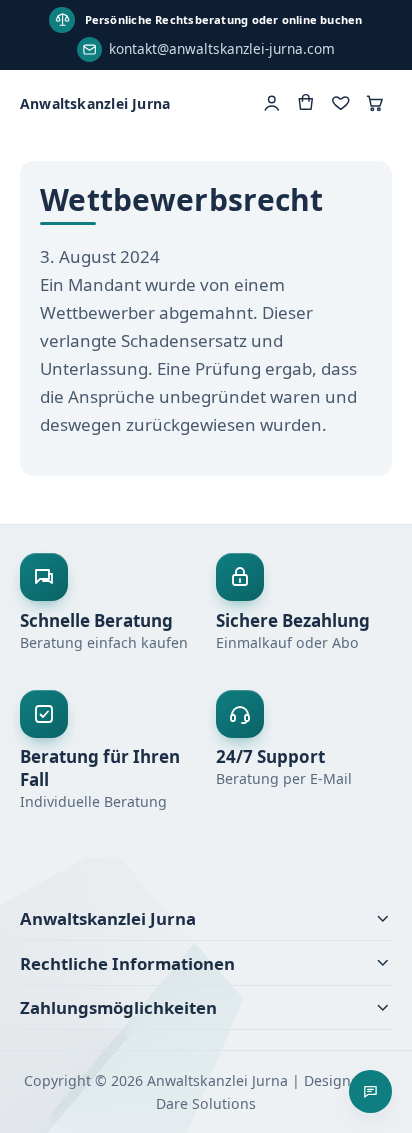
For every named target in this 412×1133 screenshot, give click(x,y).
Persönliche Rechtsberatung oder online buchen (223, 19)
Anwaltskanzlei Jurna (95, 103)
